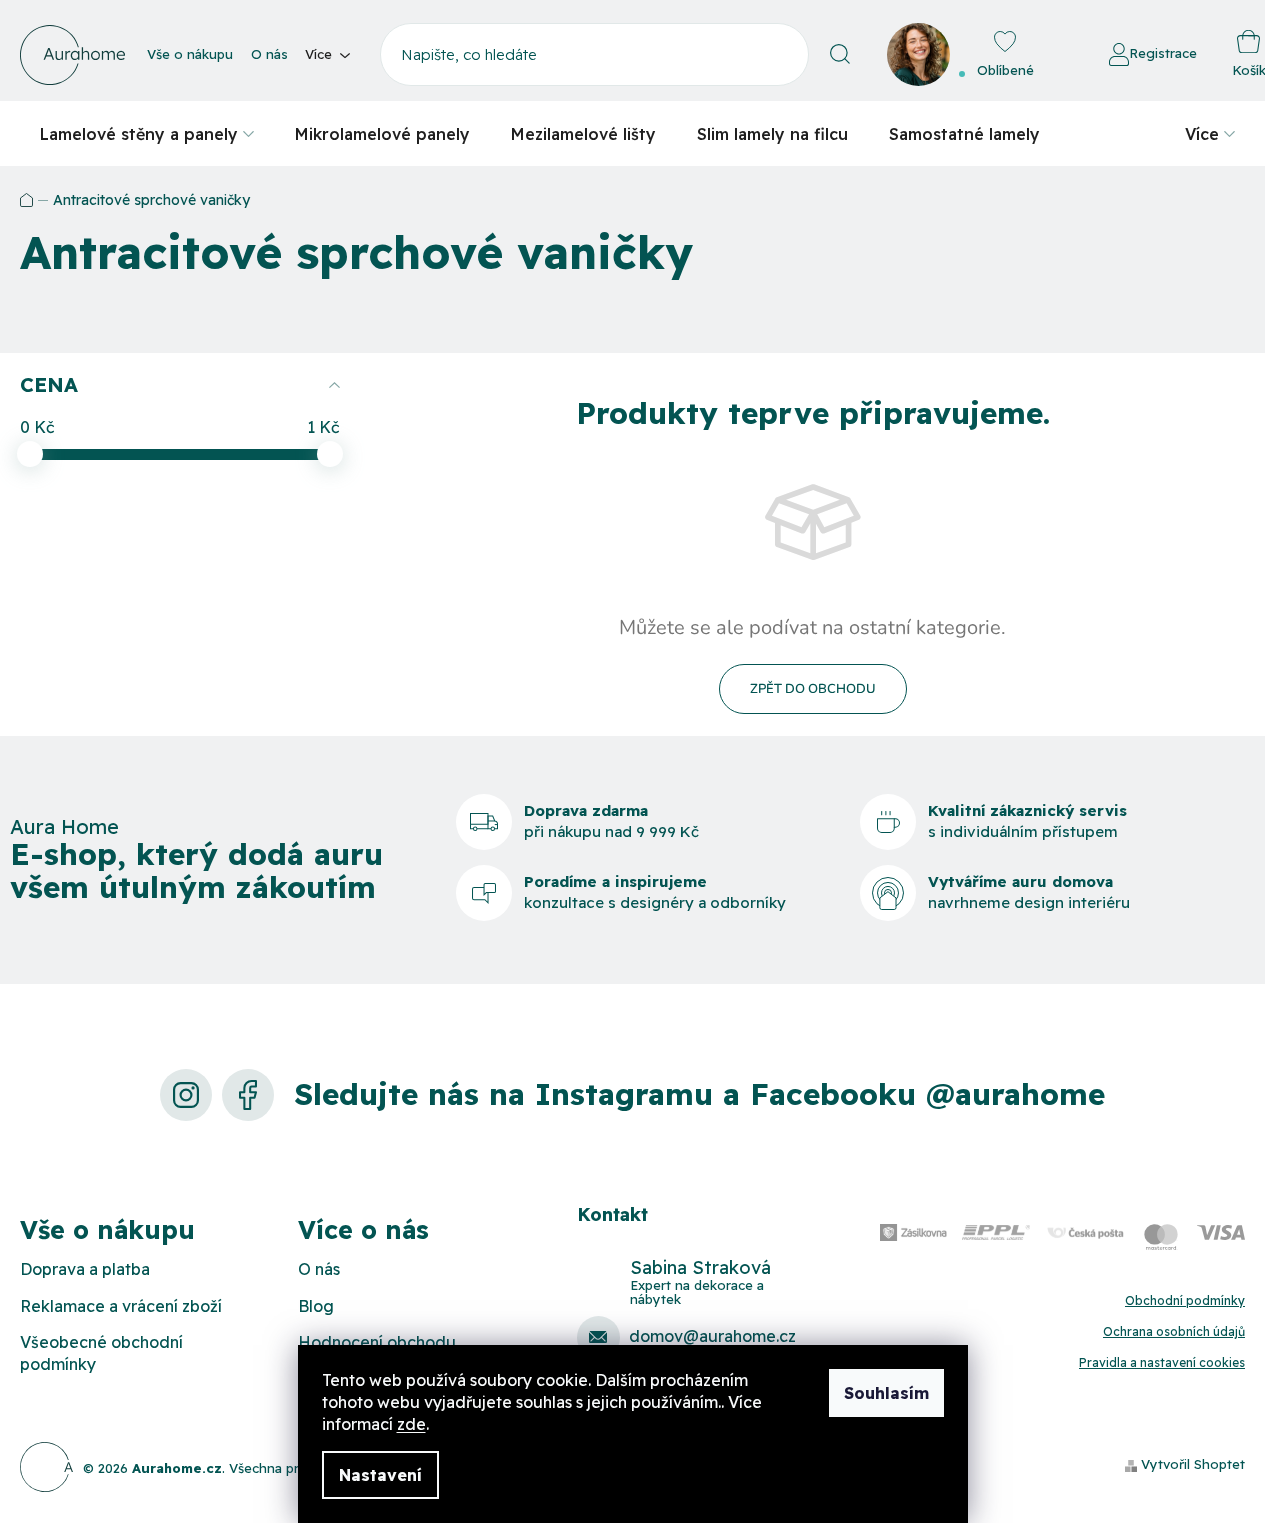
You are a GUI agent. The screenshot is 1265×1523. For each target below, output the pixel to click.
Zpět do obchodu (813, 689)
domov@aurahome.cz (712, 1336)
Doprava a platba (85, 1269)
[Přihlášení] (1054, 55)
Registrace (1163, 53)
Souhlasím (886, 1393)
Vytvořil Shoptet (1193, 1464)
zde (411, 1424)
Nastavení (380, 1475)
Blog (316, 1306)
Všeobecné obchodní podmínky (101, 1353)
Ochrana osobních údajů (1174, 1331)
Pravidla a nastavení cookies (1162, 1362)
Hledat (840, 54)
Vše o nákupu (190, 54)
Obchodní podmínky (1185, 1300)
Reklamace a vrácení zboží (121, 1306)
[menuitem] (147, 133)
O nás (269, 54)
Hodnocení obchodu (377, 1342)
